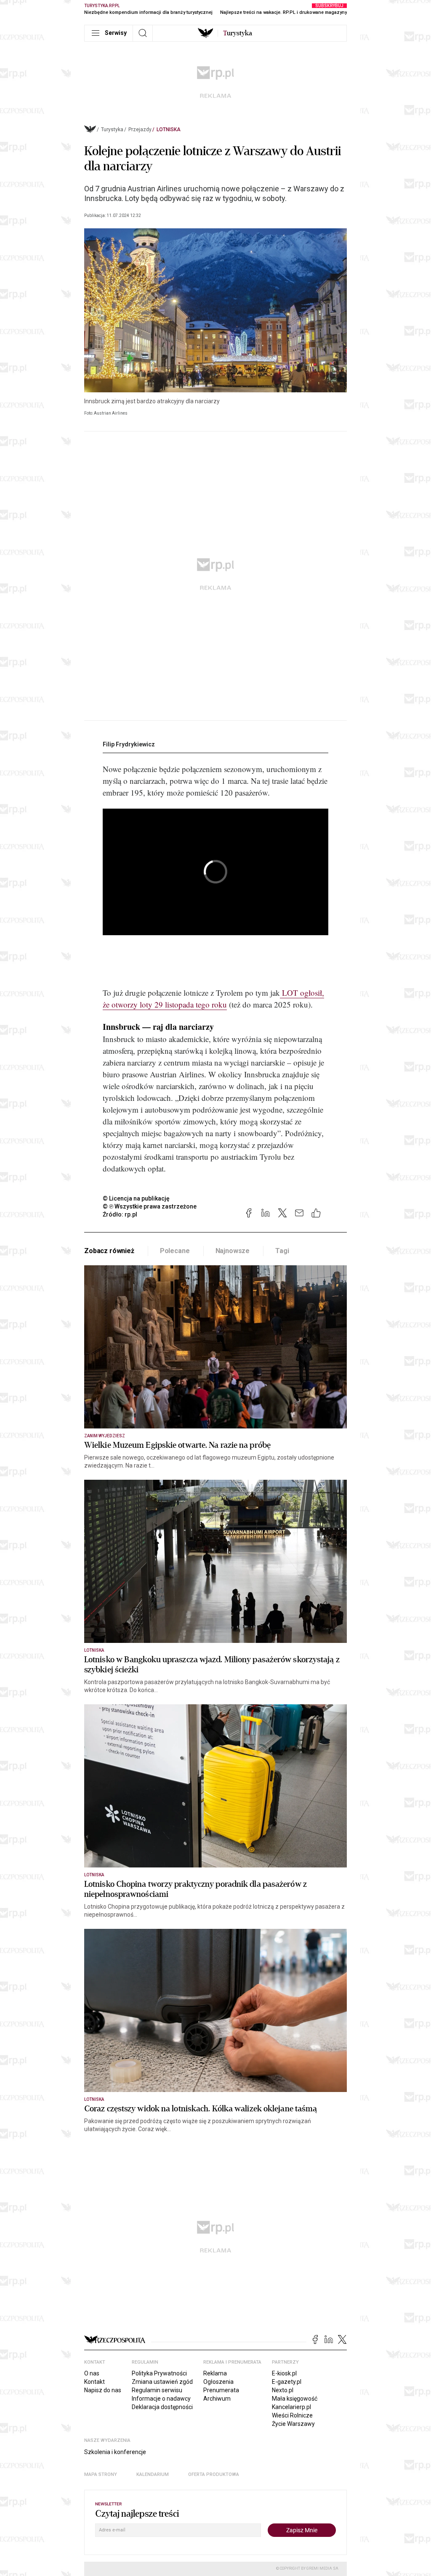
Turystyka (112, 130)
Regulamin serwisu (157, 2390)
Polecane (175, 1251)
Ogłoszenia (218, 2382)
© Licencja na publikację (136, 1198)
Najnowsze (233, 1251)
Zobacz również (109, 1251)
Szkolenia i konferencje (115, 2452)
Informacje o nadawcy (161, 2399)
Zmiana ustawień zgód (162, 2382)
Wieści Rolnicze (292, 2415)
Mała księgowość (295, 2399)
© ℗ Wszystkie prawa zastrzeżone (150, 1206)
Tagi (282, 1251)
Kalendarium (153, 2474)
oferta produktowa (214, 2474)
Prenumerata (221, 2390)
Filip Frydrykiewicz (129, 744)
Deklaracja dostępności (162, 2407)
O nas (92, 2373)
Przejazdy (140, 130)
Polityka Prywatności (159, 2373)
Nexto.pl (283, 2390)
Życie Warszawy (293, 2424)
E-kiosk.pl (284, 2373)
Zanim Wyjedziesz (105, 1436)
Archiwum (217, 2399)
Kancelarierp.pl (291, 2407)
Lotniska (169, 130)
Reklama (215, 2373)
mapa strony (101, 2474)
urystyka (238, 33)
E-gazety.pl (287, 2382)
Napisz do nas (103, 2390)
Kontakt (94, 2382)
